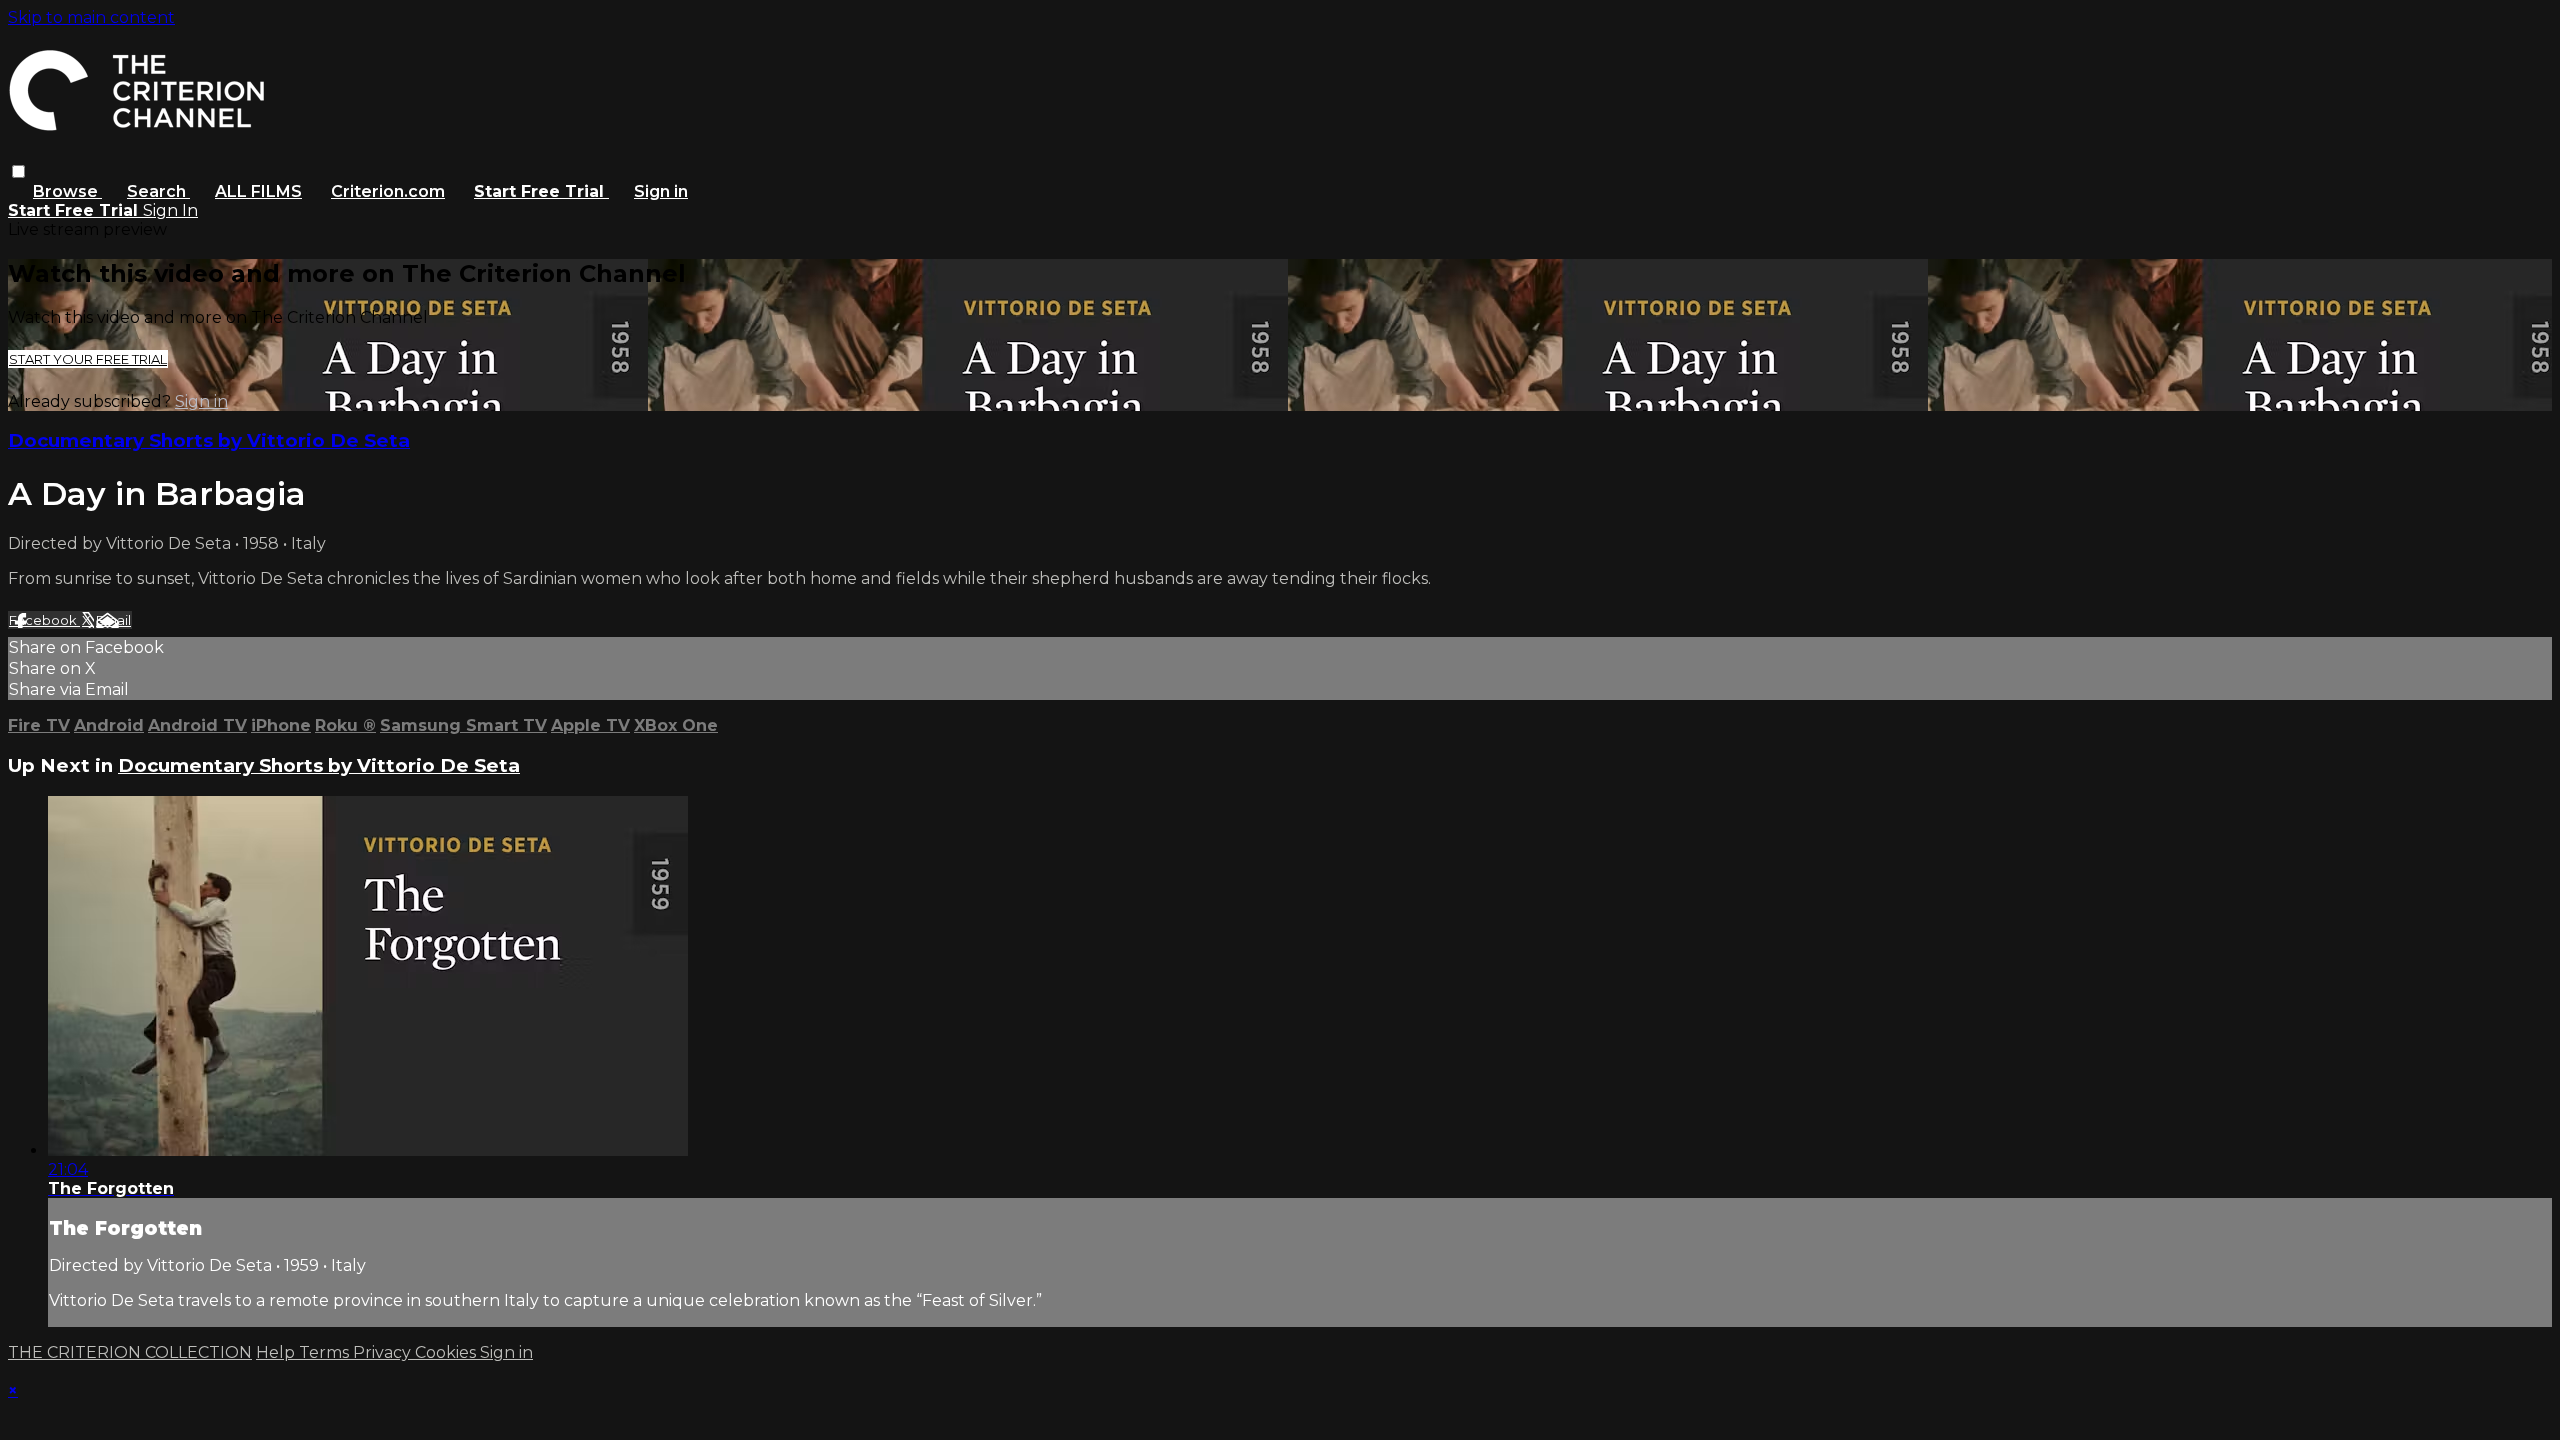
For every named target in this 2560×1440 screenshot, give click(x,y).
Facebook (44, 620)
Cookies (447, 1352)
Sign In (170, 210)
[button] (18, 171)
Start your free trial (88, 359)
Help (277, 1352)
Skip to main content (91, 17)
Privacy (384, 1352)
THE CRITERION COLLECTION (130, 1352)
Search (158, 191)
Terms (326, 1352)
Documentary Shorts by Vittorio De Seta (209, 440)
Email (113, 620)
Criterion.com (388, 191)
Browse (67, 191)
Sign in (661, 191)
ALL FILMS (258, 191)
